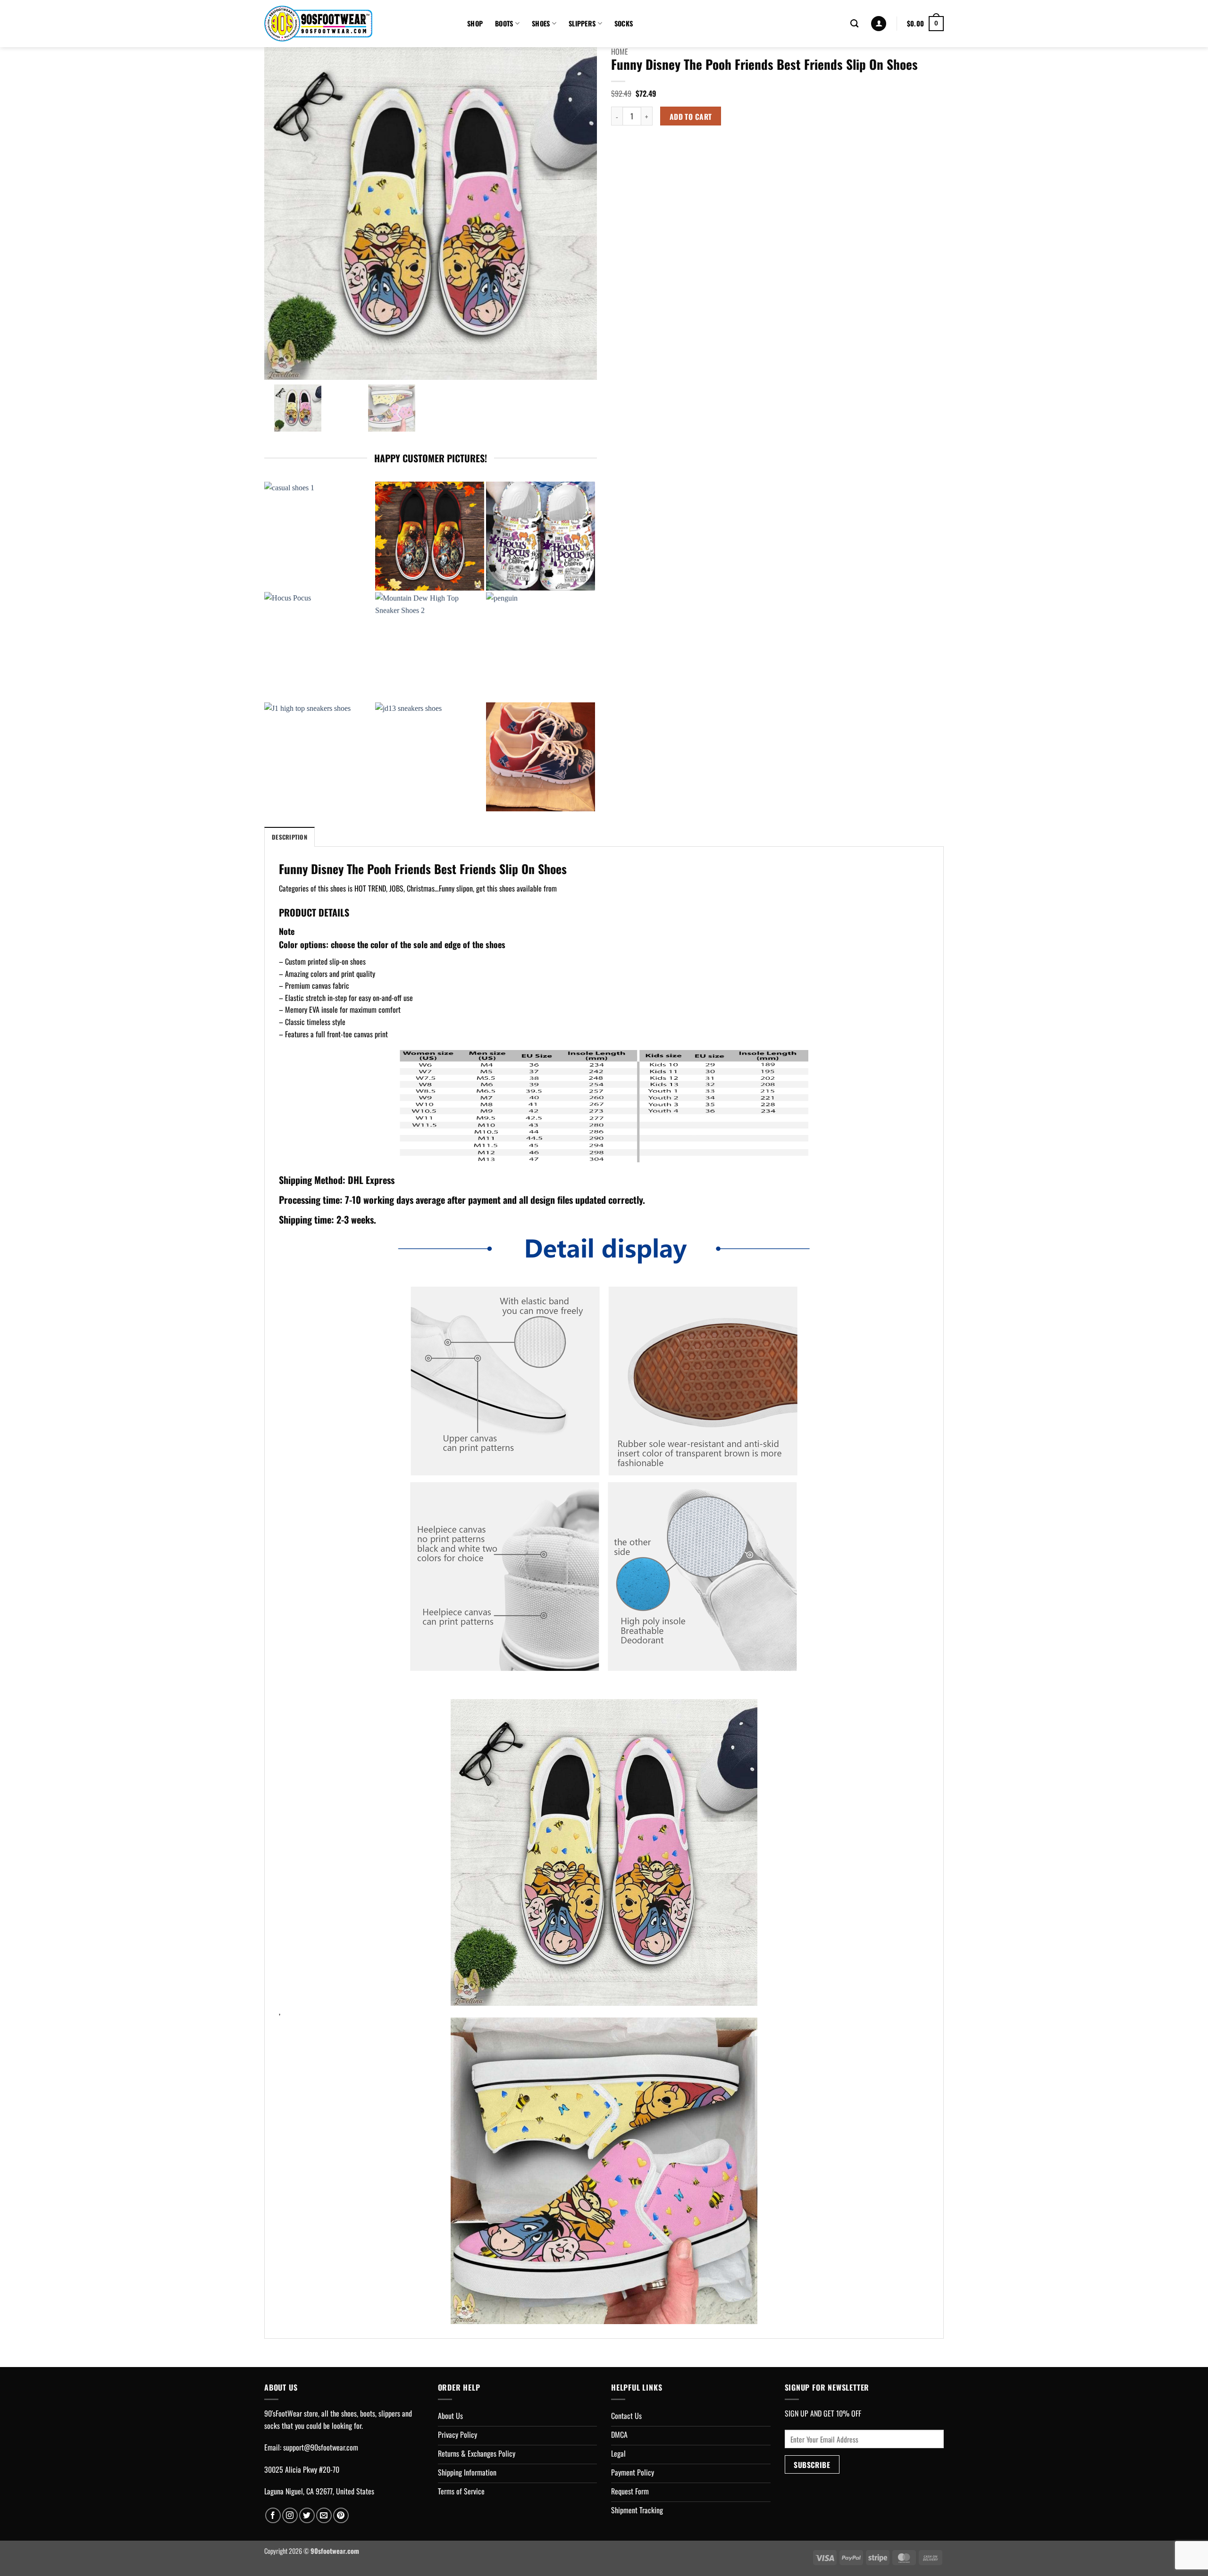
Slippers (582, 23)
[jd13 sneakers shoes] (430, 757)
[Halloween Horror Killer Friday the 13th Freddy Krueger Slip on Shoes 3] (430, 536)
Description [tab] (289, 837)
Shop (475, 23)
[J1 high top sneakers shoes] (319, 757)
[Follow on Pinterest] (341, 2515)
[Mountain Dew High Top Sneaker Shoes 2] (430, 646)
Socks (624, 23)
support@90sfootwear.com (321, 2447)
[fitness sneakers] (541, 757)
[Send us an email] (324, 2515)
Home (620, 51)
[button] (879, 24)
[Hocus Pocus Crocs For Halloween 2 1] (541, 536)
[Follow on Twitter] (307, 2515)
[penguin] (541, 646)
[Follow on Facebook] (273, 2515)
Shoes (541, 23)
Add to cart (691, 116)
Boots (504, 23)
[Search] (854, 24)
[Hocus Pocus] (319, 646)
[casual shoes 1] (319, 536)
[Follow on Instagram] (290, 2515)
